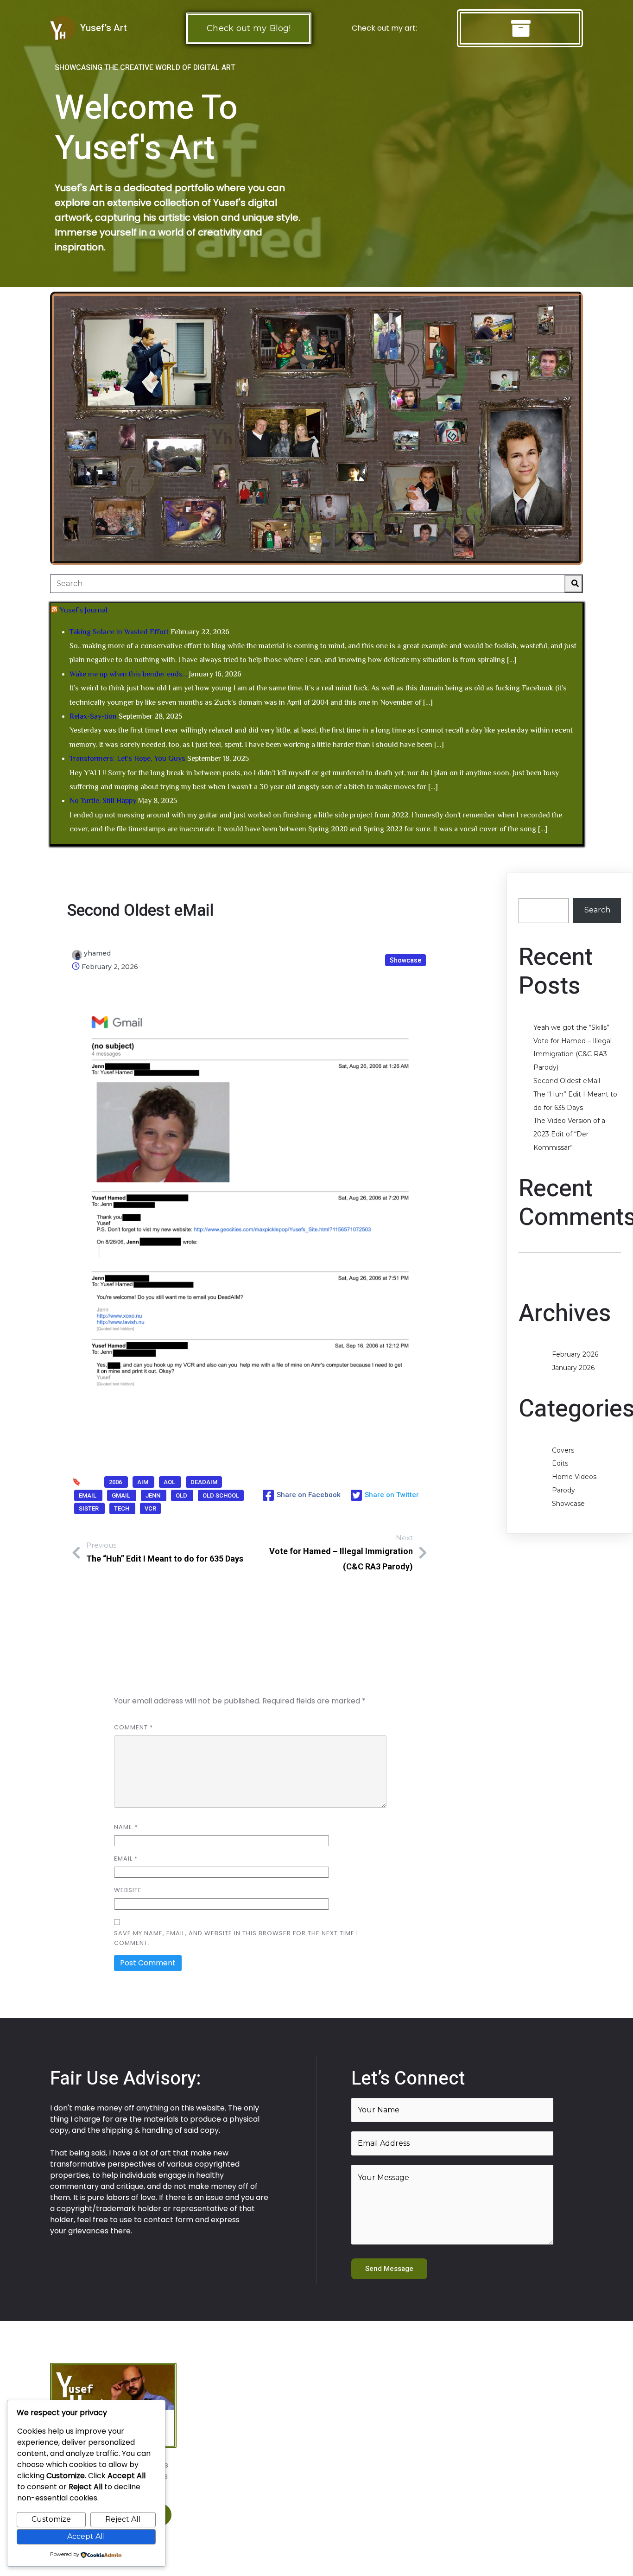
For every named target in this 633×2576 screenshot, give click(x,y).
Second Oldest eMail (567, 1081)
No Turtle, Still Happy (103, 801)
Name (126, 1827)
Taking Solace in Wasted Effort (119, 632)
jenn (154, 1495)
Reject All (123, 2519)
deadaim (204, 1482)
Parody (563, 1490)
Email (126, 1859)
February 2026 (575, 1354)
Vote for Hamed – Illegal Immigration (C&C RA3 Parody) (573, 1054)
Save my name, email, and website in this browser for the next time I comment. (236, 1938)
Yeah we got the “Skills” (571, 1027)
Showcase (405, 960)
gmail (122, 1495)
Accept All (86, 2536)
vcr (150, 1508)
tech (122, 1508)
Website (128, 1890)
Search (532, 891)
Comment (133, 1727)
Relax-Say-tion (93, 716)
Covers (563, 1450)
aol (170, 1482)
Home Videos (574, 1477)
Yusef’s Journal (83, 610)
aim (143, 1482)
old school (221, 1495)
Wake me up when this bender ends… (128, 674)
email (88, 1495)
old (182, 1495)
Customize (51, 2519)
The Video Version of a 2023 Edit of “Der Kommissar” (569, 1134)
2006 (116, 1482)
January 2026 (573, 1368)
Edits (560, 1463)
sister (89, 1508)
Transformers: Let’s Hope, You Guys (127, 759)
